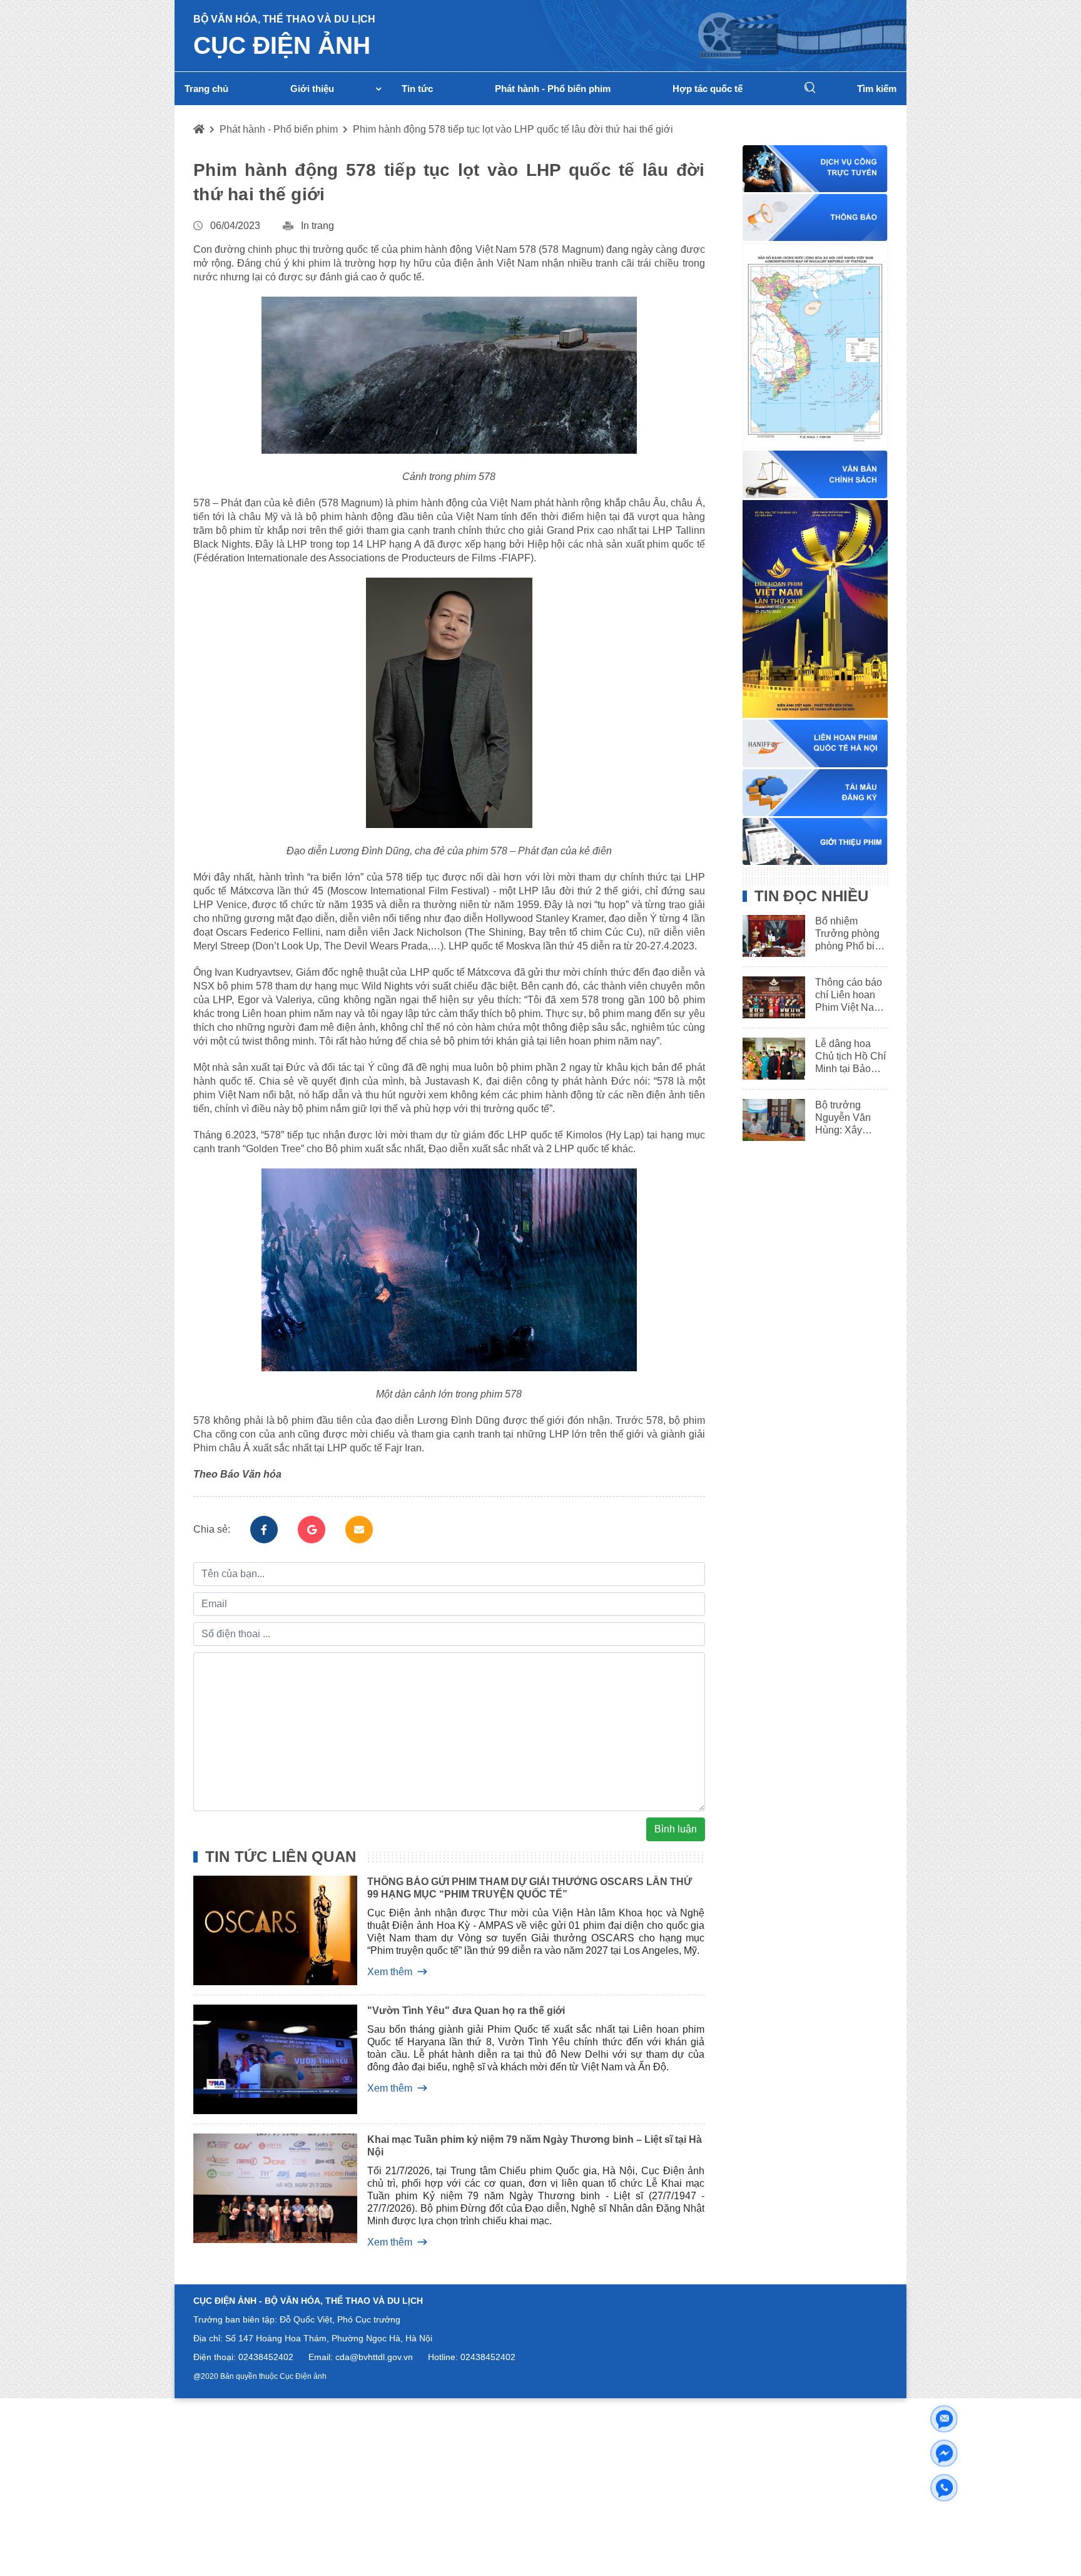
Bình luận (676, 1829)
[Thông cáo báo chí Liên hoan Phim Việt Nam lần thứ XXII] (769, 997)
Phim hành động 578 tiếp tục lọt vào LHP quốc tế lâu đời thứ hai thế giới (513, 129)
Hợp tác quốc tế (708, 89)
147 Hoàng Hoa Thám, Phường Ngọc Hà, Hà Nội (335, 2338)
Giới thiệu (312, 89)
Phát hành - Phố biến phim (279, 129)
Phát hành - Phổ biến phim (553, 89)
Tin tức (417, 89)
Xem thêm (390, 1972)
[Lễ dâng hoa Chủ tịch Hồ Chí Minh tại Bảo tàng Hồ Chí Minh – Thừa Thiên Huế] (769, 1059)
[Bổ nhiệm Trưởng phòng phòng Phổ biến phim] (769, 936)
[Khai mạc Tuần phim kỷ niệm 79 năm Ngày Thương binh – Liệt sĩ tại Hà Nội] (266, 2190)
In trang (317, 226)
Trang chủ (206, 89)
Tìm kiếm (877, 89)
